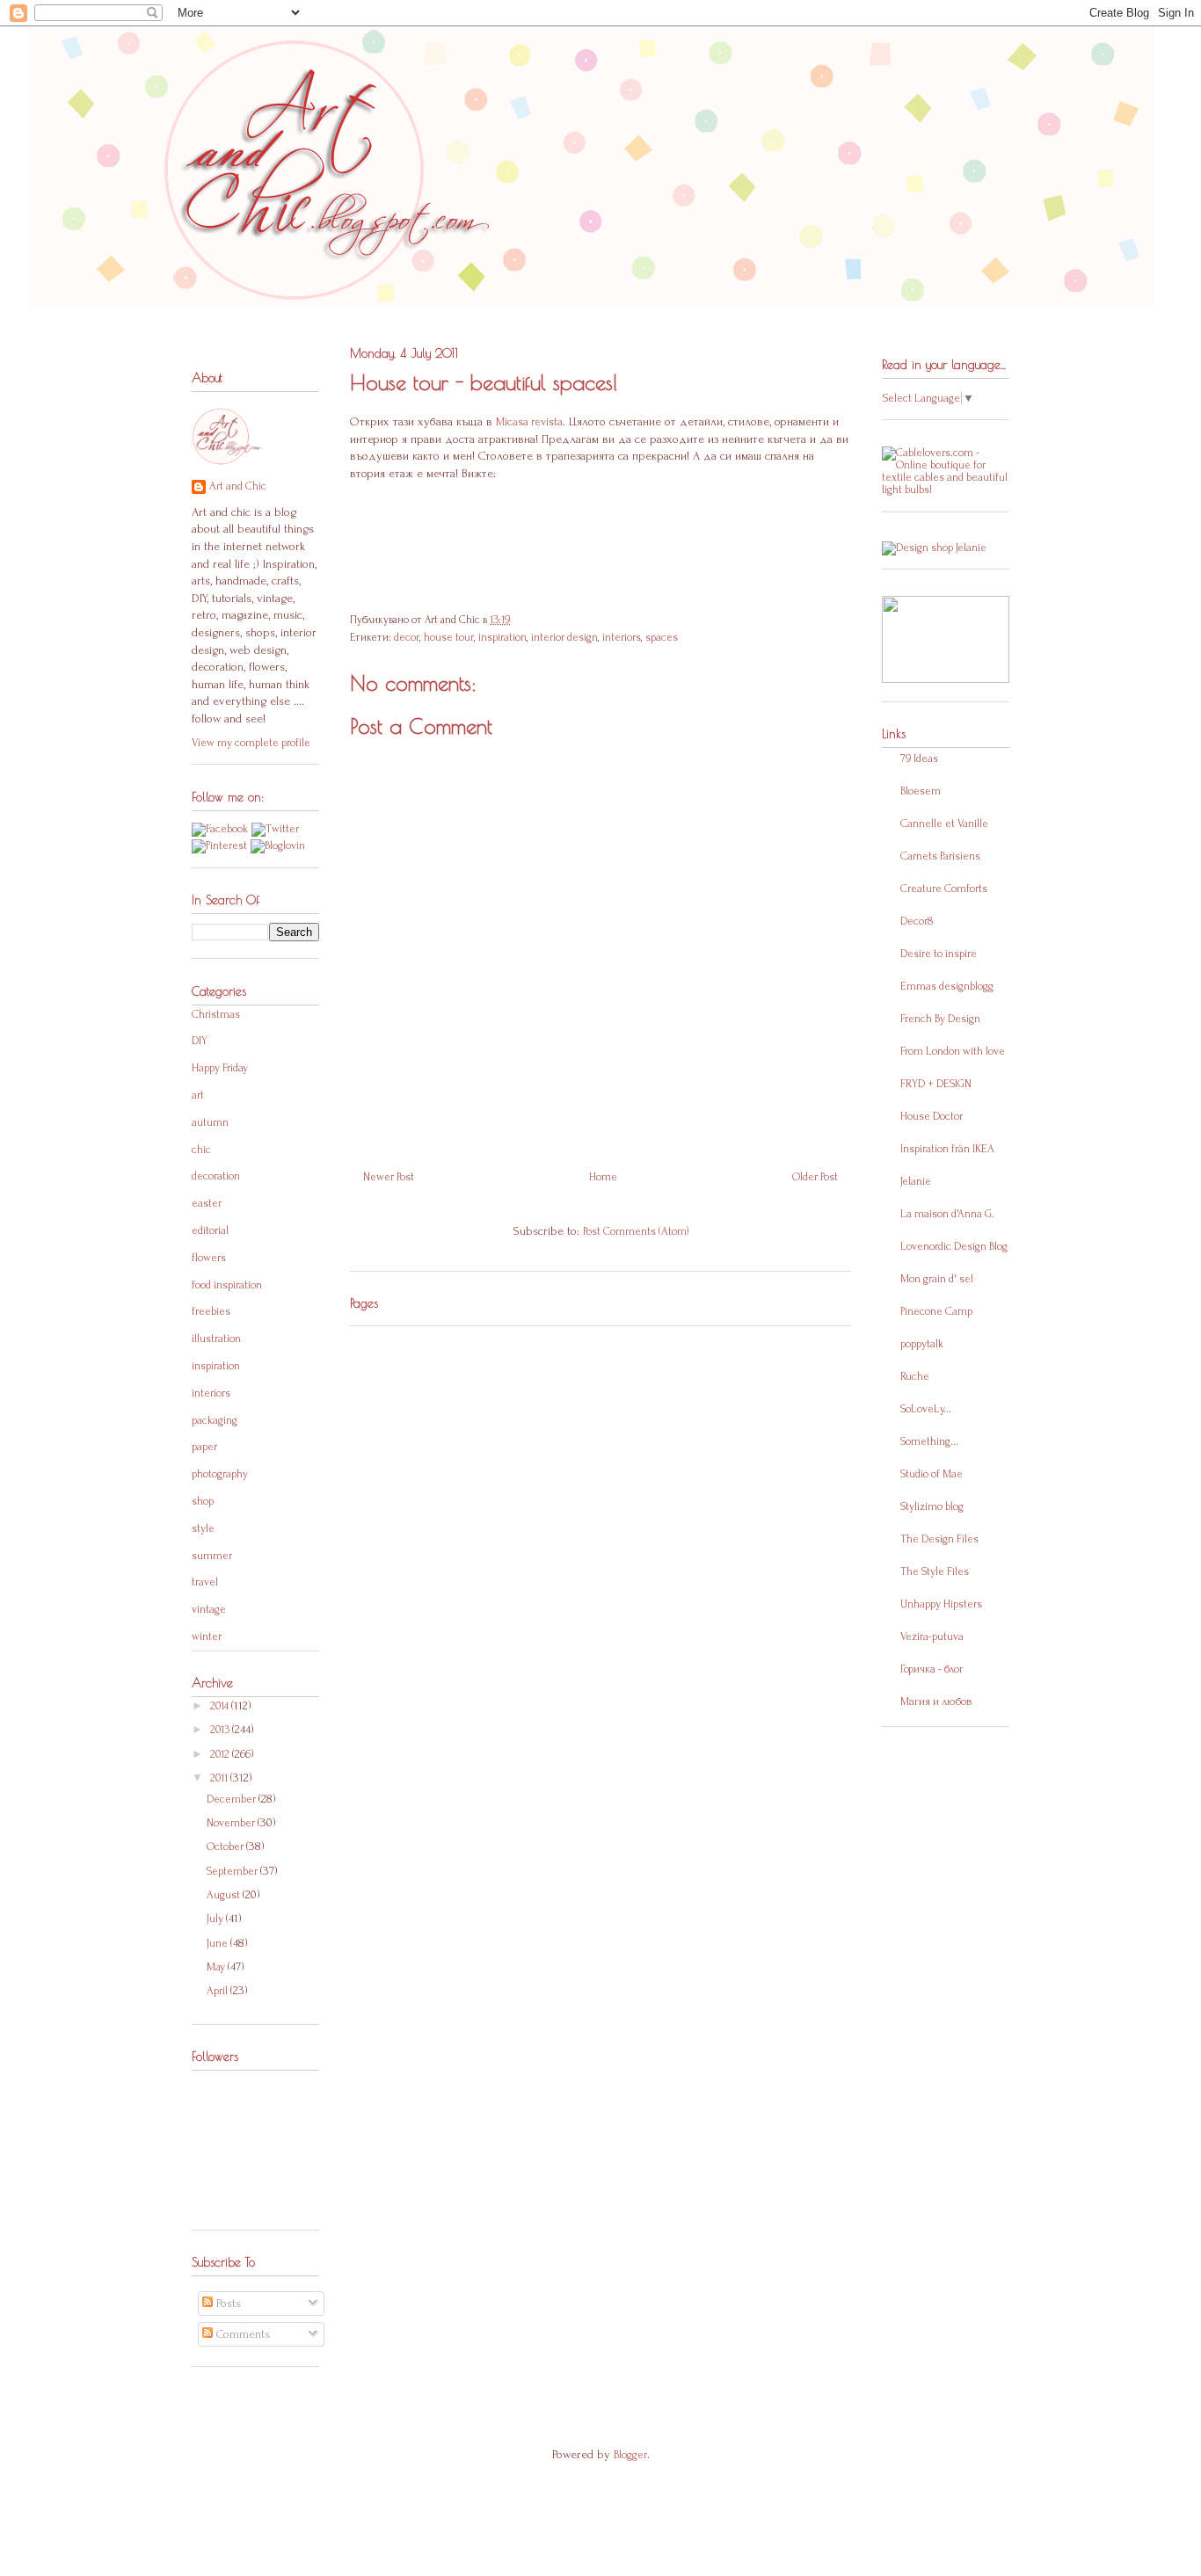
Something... (929, 1441)
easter (207, 1203)
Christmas (216, 1014)
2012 (221, 1754)
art (198, 1095)
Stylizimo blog (932, 1506)
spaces (662, 637)
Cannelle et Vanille (944, 824)
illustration (216, 1339)
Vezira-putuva (932, 1636)
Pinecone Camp (936, 1311)
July (216, 1919)
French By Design (940, 1019)
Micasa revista (529, 422)
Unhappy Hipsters (941, 1604)
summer (212, 1556)
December (233, 1799)
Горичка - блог (932, 1669)
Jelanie (916, 1181)
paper (204, 1447)
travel (205, 1582)
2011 (220, 1778)
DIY (200, 1041)
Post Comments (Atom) (636, 1231)
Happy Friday (220, 1068)
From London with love (953, 1051)
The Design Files (939, 1539)
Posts (227, 2303)
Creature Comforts (944, 889)
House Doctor (932, 1116)
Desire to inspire (939, 954)
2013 (221, 1730)
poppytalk (922, 1344)
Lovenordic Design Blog (954, 1246)
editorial (210, 1230)
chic (201, 1150)
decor (407, 637)
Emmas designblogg (947, 986)
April (218, 1991)
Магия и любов (936, 1702)
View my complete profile (251, 743)
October (226, 1847)
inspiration (502, 637)
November (232, 1823)
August (225, 1895)
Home (603, 1177)
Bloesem (921, 791)
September (233, 1871)
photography (220, 1474)
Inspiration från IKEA (947, 1149)
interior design (564, 637)
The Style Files (935, 1571)
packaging (215, 1420)
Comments (241, 2334)
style (203, 1528)
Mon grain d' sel (937, 1279)
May (217, 1967)
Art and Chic (238, 486)
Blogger (630, 2455)
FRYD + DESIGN (936, 1084)
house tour (449, 637)
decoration (216, 1176)
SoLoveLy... (926, 1409)
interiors (622, 637)
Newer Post (389, 1177)
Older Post (815, 1177)
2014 (221, 1706)
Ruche (915, 1376)
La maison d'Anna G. (947, 1214)
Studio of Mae (932, 1474)
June (218, 1943)
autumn (210, 1122)
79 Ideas (919, 758)
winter (207, 1636)
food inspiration (227, 1285)
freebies (211, 1311)
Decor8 (917, 921)
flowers (209, 1258)
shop (203, 1501)
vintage (209, 1609)
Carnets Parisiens (940, 856)
